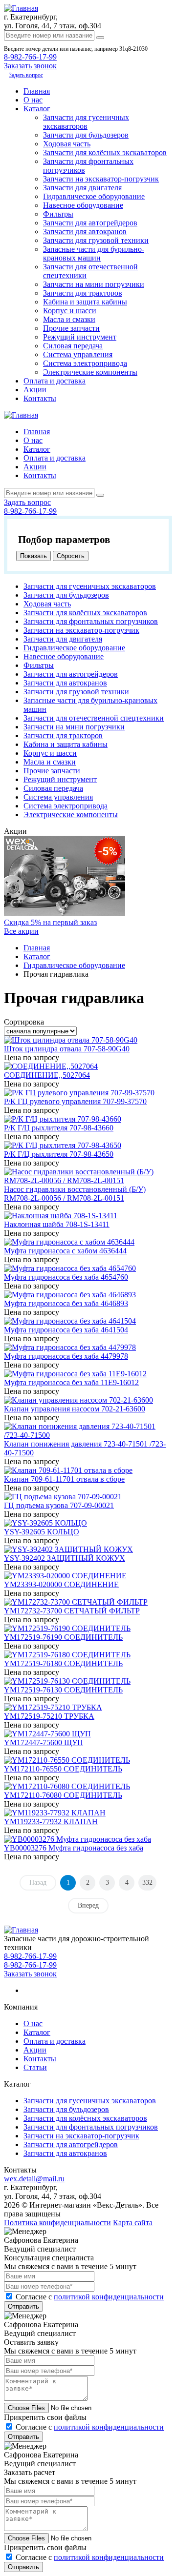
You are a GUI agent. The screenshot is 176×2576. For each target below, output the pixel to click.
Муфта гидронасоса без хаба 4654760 (66, 1277)
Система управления (78, 354)
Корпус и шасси (70, 311)
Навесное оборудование (83, 205)
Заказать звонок (30, 1974)
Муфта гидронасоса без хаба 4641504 (66, 1330)
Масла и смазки (69, 319)
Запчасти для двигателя (82, 188)
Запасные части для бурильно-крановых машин (94, 253)
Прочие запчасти (71, 328)
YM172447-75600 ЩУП (44, 1742)
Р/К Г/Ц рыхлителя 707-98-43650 (59, 1154)
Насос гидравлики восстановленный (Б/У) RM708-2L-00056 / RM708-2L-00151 (75, 1194)
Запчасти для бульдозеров (86, 135)
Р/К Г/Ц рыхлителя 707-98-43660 (59, 1128)
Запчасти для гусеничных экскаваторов (86, 122)
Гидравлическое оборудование (94, 196)
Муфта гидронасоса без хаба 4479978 (66, 1356)
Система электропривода (85, 363)
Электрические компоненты (90, 372)
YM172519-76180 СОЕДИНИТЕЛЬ (63, 1663)
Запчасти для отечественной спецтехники (94, 718)
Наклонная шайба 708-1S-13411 (57, 1224)
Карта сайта (133, 2223)
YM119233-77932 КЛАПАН (51, 1821)
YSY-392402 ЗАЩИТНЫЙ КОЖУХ (65, 1558)
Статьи (35, 2067)
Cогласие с (90, 2297)
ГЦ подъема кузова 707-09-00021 (59, 1505)
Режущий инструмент (80, 337)
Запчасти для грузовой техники (96, 240)
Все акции (21, 931)
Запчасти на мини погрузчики (94, 284)
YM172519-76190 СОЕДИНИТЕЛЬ (63, 1637)
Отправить (23, 2306)
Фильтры (58, 214)
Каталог (37, 109)
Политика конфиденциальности (57, 2223)
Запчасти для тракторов (83, 293)
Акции (35, 390)
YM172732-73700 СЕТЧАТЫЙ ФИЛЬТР (72, 1611)
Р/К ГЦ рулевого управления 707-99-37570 (75, 1101)
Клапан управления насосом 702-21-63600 (75, 1409)
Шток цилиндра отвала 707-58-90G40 (67, 1049)
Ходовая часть (67, 144)
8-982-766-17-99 (30, 57)
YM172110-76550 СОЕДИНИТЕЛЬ (63, 1769)
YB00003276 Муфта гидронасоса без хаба (74, 1848)
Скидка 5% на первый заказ (50, 922)
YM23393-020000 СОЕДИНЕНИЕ (61, 1584)
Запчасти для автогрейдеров (90, 223)
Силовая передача (73, 346)
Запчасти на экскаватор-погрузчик (101, 179)
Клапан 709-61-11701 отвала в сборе (64, 1479)
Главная (37, 91)
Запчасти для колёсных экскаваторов (105, 152)
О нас (33, 100)
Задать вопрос (26, 75)
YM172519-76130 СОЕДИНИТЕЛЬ (63, 1690)
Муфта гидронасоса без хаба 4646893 (66, 1303)
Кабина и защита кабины (85, 302)
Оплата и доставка (55, 381)
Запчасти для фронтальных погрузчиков (91, 621)
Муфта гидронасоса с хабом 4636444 (65, 1251)
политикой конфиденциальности (109, 2297)
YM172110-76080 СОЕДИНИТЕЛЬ (63, 1795)
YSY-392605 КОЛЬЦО (42, 1532)
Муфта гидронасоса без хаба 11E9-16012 (71, 1382)
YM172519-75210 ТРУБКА (49, 1716)
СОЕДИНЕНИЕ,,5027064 (47, 1075)
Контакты (40, 398)
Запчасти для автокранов (85, 231)
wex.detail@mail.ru (34, 2179)
